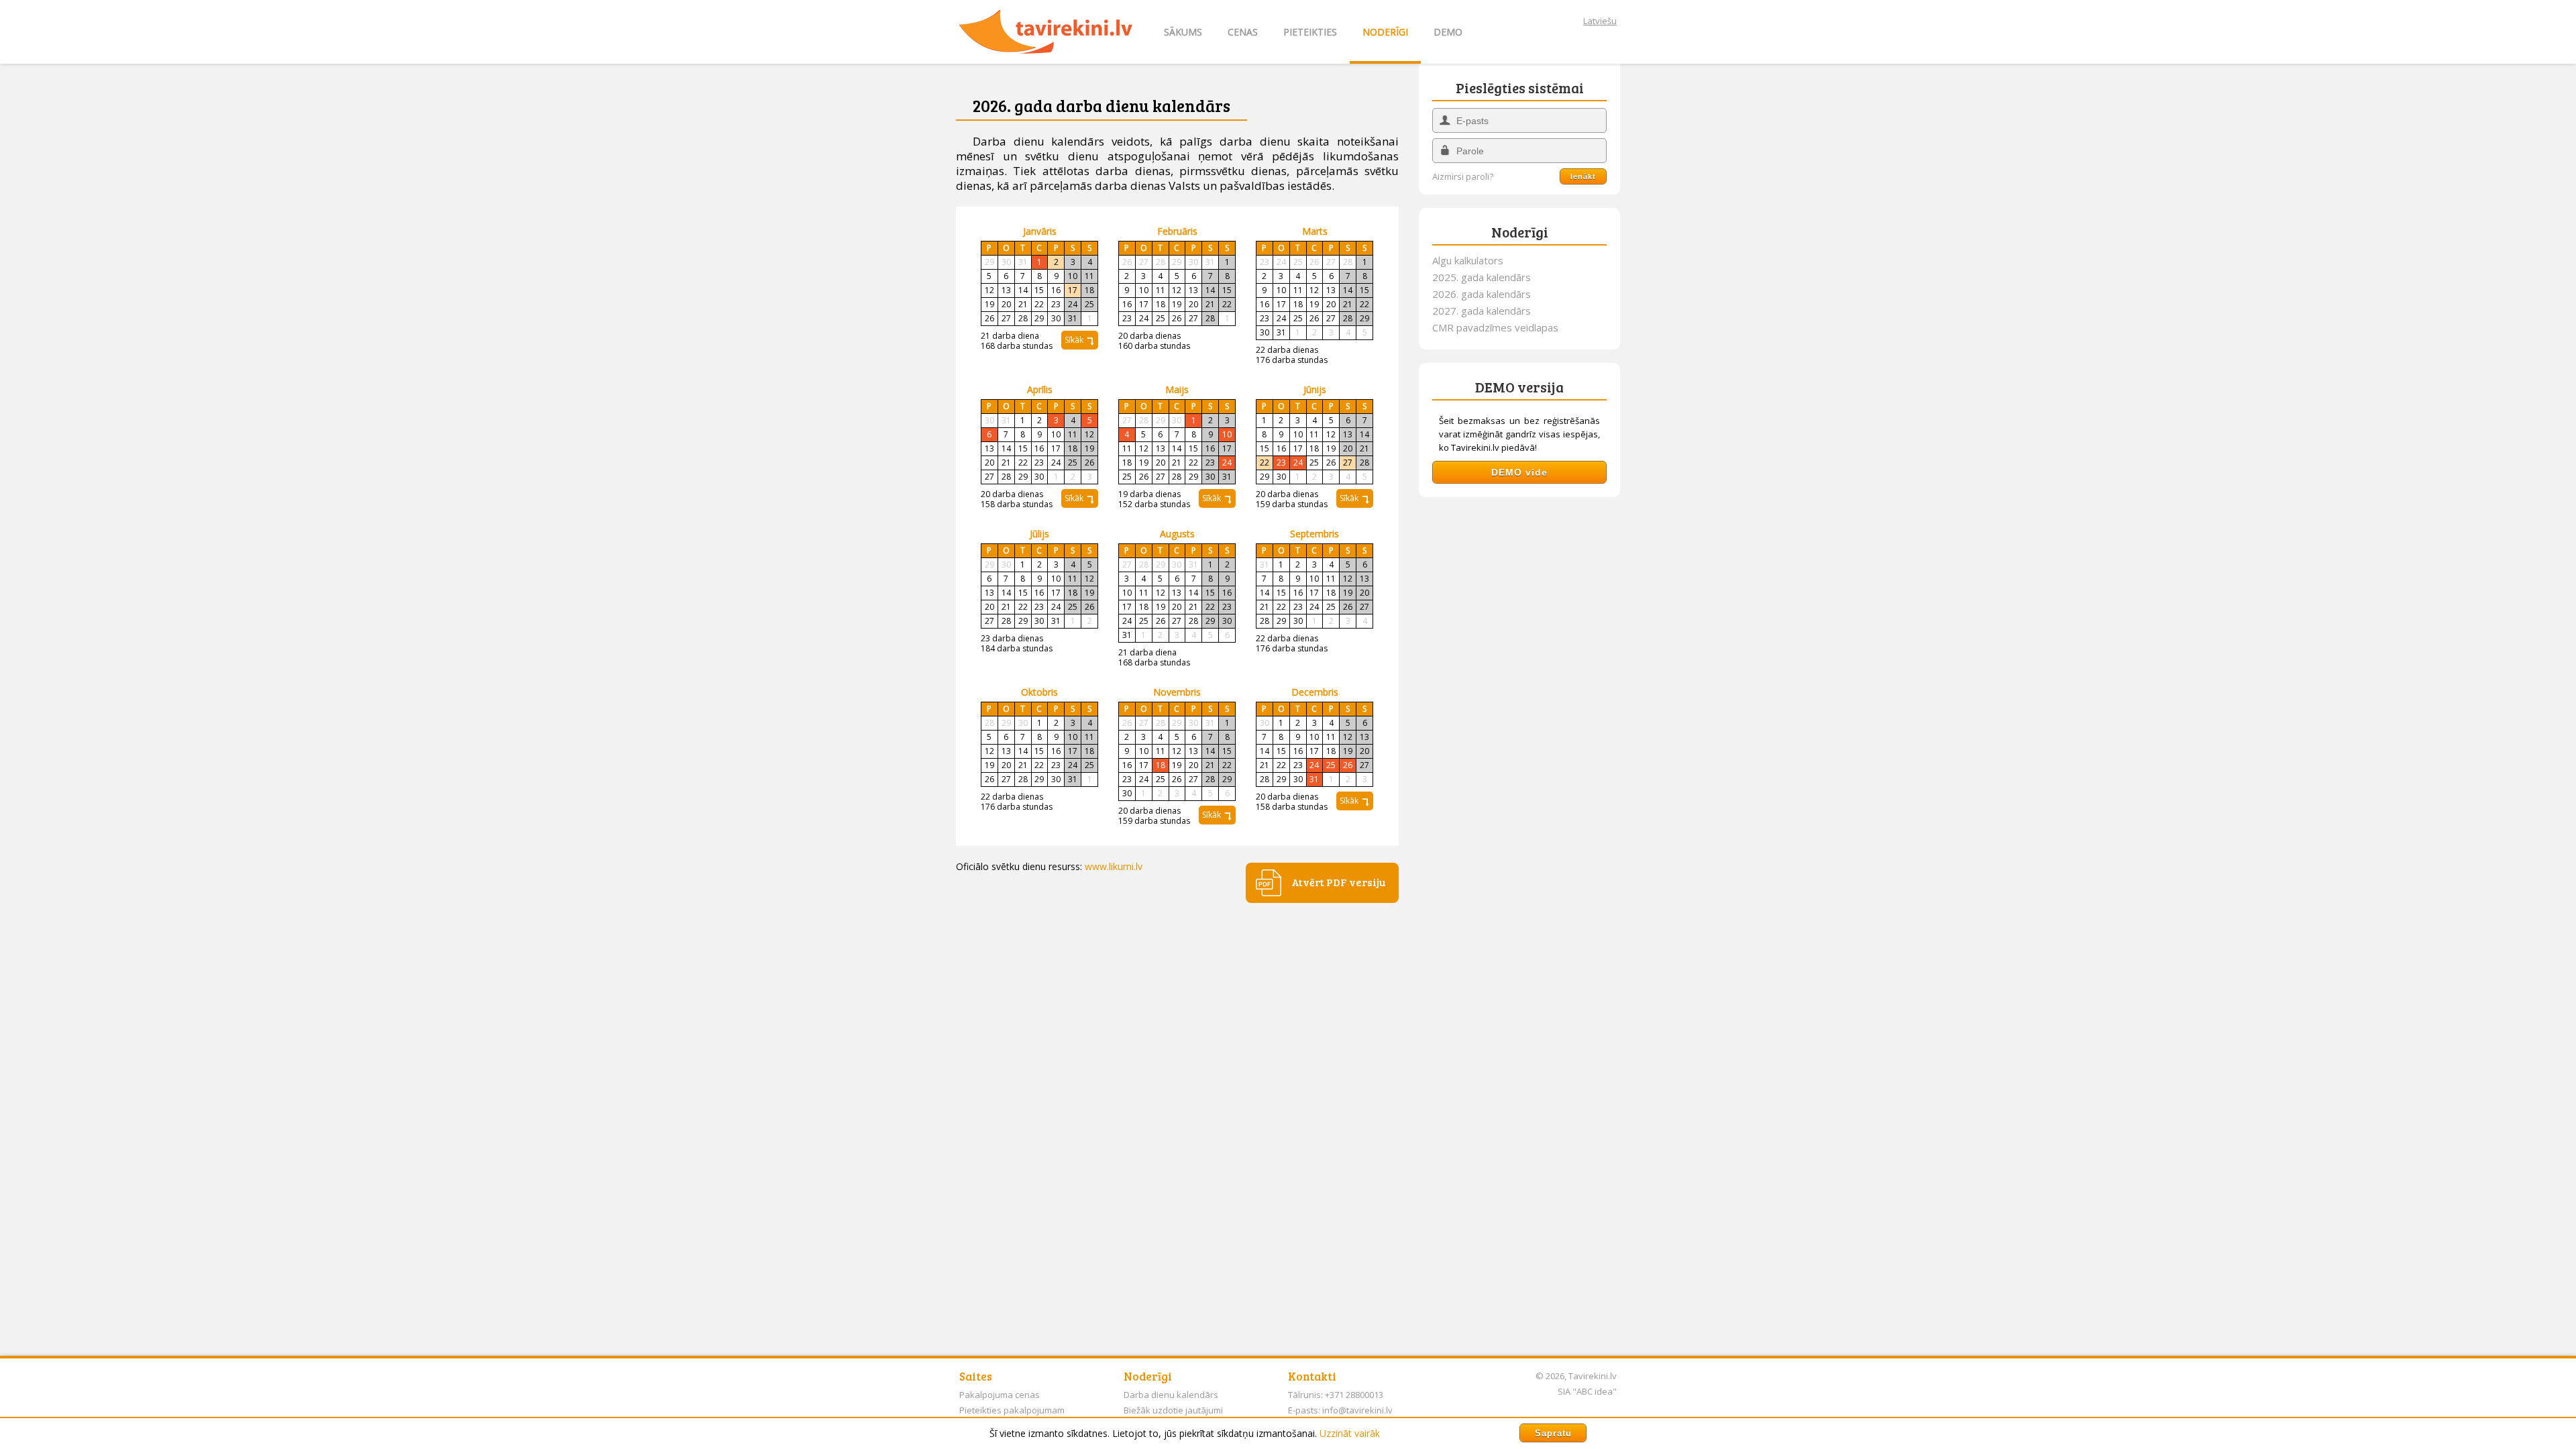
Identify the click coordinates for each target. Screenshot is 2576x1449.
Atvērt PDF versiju (1338, 882)
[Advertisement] (1519, 712)
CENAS (1243, 32)
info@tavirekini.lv (1357, 1410)
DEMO (1448, 32)
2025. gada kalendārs (1482, 277)
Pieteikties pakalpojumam (1012, 1410)
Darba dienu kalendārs (1171, 1395)
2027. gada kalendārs (1482, 311)
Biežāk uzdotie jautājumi (1173, 1410)
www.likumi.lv (1114, 866)
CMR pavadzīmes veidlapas (1495, 327)
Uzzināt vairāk (1350, 1433)
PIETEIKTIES (1310, 32)
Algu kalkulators (1468, 260)
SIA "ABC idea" (1587, 1391)
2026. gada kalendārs (1482, 294)
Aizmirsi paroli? (1463, 177)
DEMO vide (1519, 472)
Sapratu (1553, 1433)
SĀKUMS (1183, 32)
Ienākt (1583, 176)
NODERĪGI (1385, 32)
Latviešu (1600, 21)
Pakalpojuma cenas (1000, 1395)
